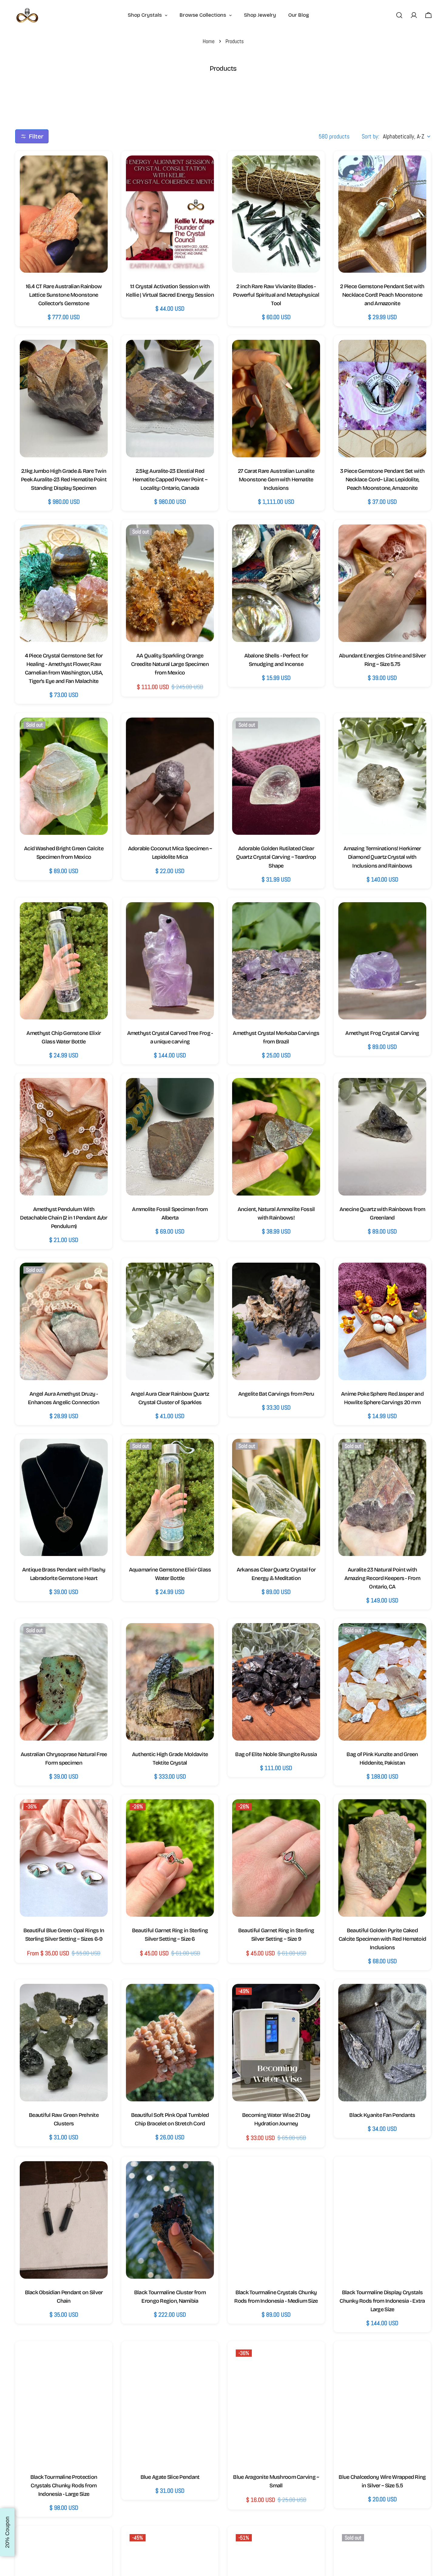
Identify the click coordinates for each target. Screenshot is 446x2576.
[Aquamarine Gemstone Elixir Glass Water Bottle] (170, 1498)
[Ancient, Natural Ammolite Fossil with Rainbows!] (276, 1137)
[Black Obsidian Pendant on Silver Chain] (64, 2220)
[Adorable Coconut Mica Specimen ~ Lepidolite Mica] (170, 776)
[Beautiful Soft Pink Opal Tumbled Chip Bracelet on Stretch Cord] (170, 2043)
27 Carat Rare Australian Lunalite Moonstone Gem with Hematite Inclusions (276, 479)
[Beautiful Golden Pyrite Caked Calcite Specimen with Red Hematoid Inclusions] (382, 1858)
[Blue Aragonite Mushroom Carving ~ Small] (276, 2405)
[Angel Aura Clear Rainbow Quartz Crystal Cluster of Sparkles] (170, 1321)
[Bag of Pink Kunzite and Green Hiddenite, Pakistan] (382, 1682)
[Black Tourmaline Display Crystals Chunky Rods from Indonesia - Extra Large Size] (382, 2220)
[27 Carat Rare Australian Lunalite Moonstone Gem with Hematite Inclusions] (276, 399)
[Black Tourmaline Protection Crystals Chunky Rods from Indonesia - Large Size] (64, 2405)
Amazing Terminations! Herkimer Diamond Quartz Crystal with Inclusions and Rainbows (382, 857)
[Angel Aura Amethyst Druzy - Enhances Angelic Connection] (64, 1321)
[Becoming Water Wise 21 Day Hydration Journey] (276, 2043)
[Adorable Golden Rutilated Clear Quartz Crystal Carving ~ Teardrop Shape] (276, 776)
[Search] (399, 15)
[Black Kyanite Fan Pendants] (382, 2043)
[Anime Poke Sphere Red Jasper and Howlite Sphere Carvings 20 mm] (382, 1321)
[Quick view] (97, 171)
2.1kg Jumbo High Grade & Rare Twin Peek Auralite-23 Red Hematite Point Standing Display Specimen (64, 479)
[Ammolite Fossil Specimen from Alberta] (170, 1137)
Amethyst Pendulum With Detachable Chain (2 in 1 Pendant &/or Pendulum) (64, 1218)
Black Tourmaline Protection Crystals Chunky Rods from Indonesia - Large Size (64, 2486)
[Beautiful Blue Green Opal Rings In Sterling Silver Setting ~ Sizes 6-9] (64, 1858)
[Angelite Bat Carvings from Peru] (276, 1321)
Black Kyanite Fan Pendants (382, 2115)
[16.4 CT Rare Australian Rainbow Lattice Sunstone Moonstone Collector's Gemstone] (64, 214)
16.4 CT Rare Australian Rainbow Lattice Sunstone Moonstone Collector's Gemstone (64, 295)
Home (209, 41)
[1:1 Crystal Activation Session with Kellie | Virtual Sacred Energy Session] (170, 214)
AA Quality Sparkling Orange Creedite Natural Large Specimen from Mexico (170, 664)
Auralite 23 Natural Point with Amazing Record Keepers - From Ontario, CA (382, 1578)
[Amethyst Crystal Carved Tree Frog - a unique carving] (170, 961)
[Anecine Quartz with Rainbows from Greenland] (382, 1137)
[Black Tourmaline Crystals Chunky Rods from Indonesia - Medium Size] (276, 2220)
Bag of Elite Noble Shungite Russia (276, 1754)
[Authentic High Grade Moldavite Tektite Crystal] (170, 1682)
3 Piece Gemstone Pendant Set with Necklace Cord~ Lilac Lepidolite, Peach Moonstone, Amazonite (382, 479)
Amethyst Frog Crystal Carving (382, 1033)
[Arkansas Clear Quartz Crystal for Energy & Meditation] (276, 1498)
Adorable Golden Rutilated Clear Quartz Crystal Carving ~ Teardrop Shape (276, 857)
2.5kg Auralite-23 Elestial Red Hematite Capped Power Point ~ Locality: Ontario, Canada (170, 479)
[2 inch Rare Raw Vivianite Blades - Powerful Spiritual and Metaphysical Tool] (276, 214)
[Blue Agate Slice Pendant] (170, 2405)
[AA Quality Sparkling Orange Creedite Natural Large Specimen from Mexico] (170, 583)
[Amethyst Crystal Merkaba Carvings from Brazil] (276, 961)
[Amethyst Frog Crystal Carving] (382, 961)
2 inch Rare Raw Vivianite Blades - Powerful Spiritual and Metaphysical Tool (276, 295)
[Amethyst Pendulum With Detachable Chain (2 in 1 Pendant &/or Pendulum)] (64, 1137)
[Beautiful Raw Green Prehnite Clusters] (64, 2043)
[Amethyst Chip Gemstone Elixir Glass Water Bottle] (64, 961)
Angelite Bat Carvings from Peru (276, 1394)
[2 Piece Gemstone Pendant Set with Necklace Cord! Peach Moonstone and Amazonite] (382, 214)
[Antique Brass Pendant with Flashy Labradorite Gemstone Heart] (64, 1498)
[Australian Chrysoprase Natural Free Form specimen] (64, 1682)
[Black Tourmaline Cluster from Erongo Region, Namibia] (170, 2220)
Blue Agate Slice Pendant (170, 2477)
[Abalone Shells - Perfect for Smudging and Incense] (276, 583)
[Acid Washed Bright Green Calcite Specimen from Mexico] (64, 776)
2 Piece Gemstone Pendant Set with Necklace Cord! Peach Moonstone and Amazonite (382, 295)
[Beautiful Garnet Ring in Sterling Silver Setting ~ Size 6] (170, 1858)
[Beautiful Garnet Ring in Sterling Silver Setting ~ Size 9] (276, 1858)
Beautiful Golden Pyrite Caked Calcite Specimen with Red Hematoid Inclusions (382, 1939)
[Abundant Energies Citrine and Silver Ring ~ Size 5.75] (382, 583)
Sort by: (370, 136)
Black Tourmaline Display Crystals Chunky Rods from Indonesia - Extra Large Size (382, 2301)
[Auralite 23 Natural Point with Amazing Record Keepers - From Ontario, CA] (382, 1498)
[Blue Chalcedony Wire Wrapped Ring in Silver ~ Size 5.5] (382, 2405)
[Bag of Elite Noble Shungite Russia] (276, 1682)
